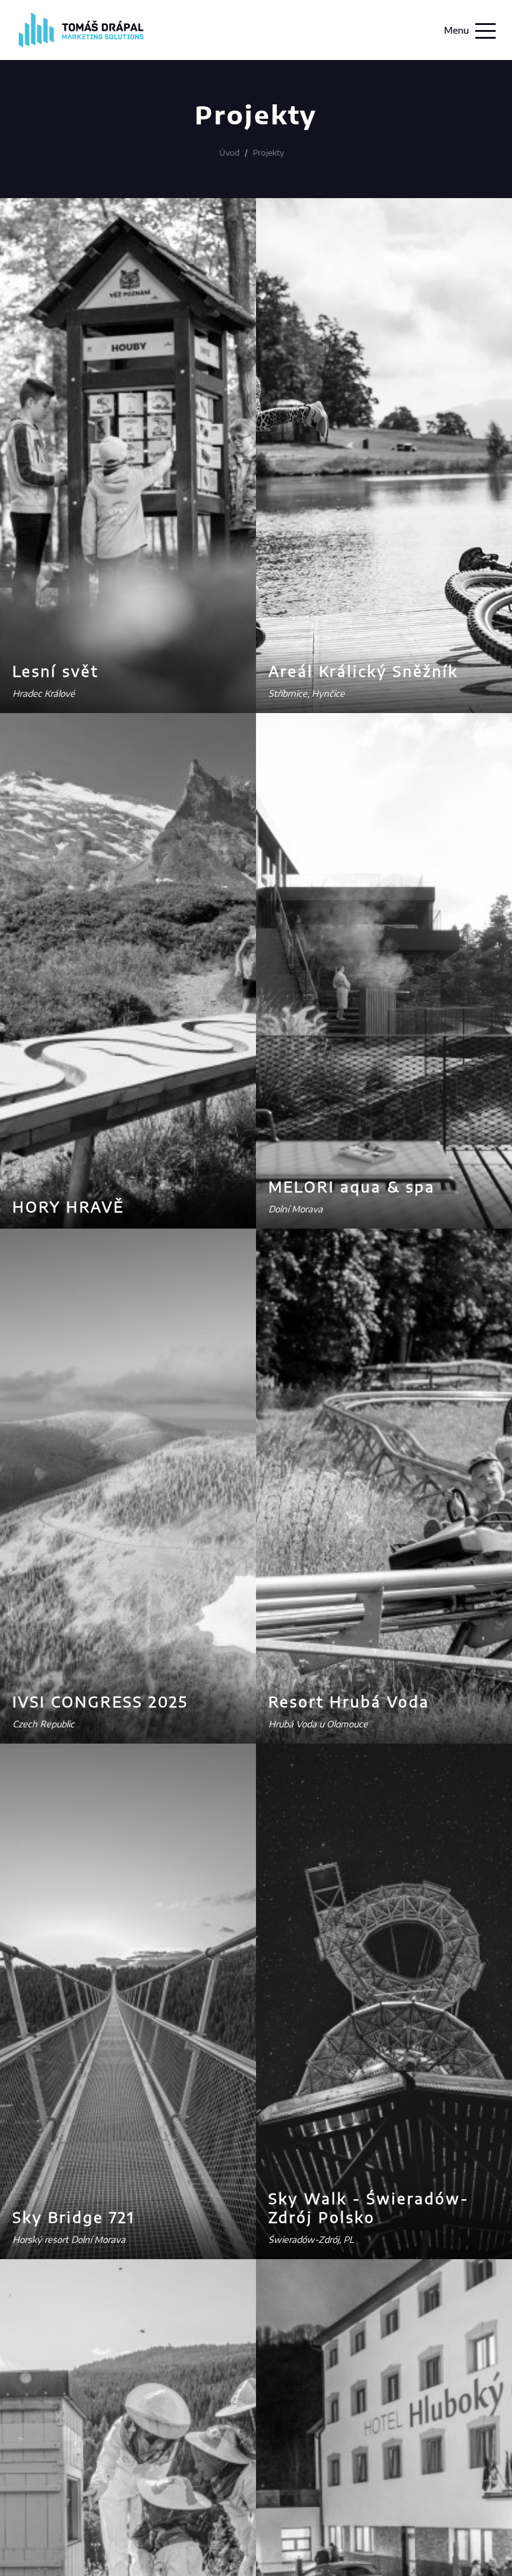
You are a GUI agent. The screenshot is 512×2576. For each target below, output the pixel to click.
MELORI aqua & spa (352, 1186)
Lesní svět (56, 671)
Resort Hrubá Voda (349, 1701)
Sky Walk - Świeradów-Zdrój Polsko (369, 2208)
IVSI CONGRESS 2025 (100, 1701)
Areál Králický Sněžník (363, 671)
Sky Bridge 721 (74, 2217)
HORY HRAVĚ (68, 1206)
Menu (456, 30)
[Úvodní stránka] (81, 45)
